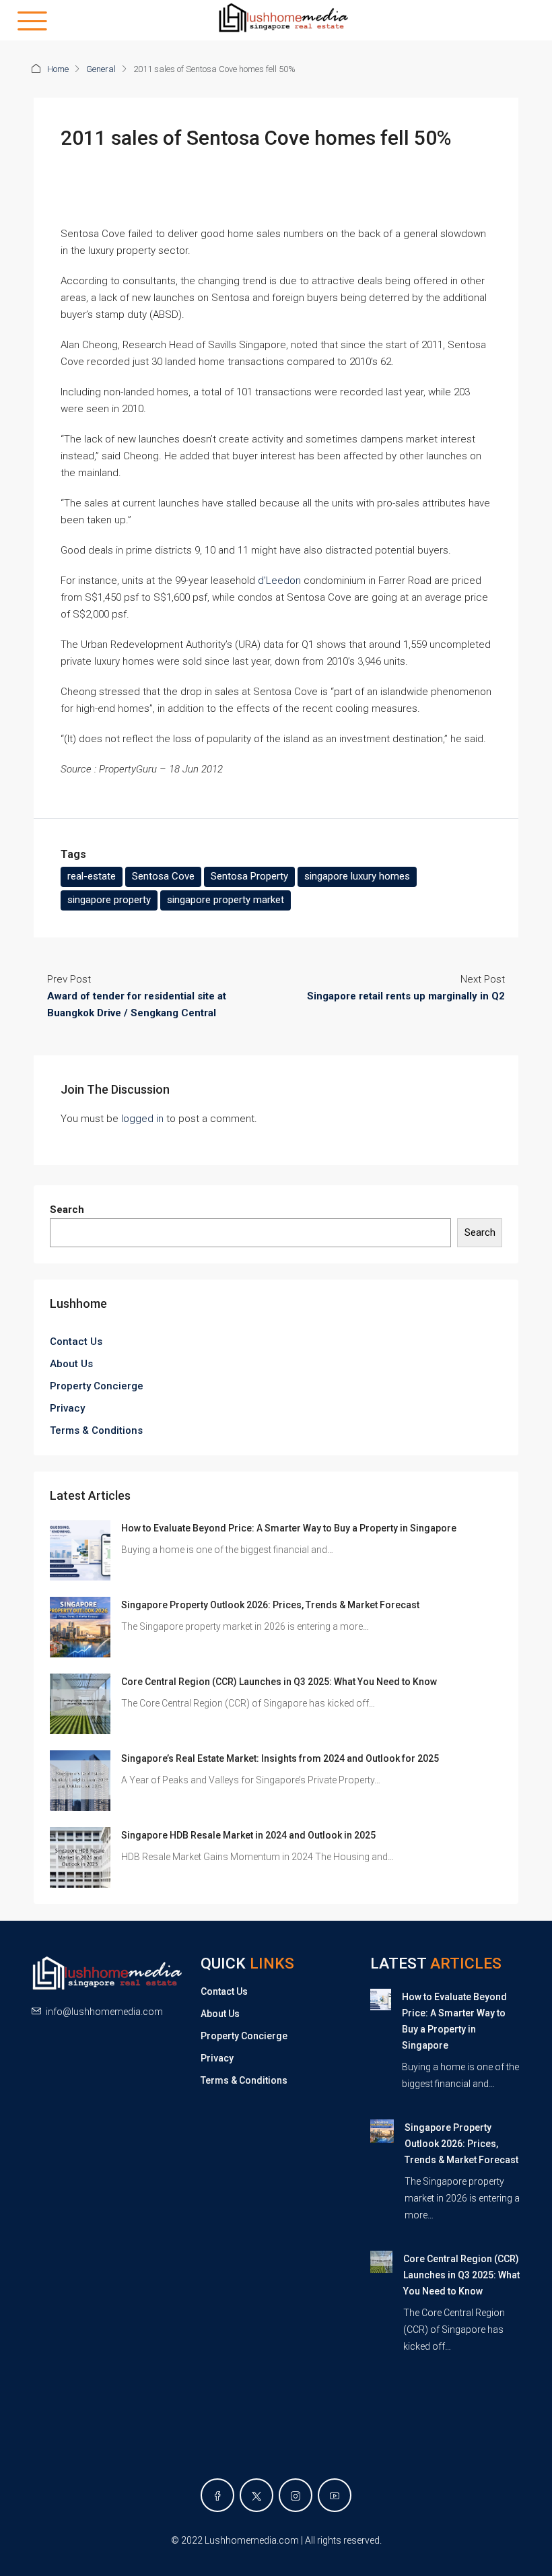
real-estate (92, 876)
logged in (142, 1119)
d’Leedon (279, 581)
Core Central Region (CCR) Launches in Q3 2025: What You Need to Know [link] (279, 1682)
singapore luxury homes (357, 876)
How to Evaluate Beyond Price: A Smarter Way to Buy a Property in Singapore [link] (289, 1528)
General (101, 69)
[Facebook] (217, 2495)
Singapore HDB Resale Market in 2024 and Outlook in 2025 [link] (248, 1835)
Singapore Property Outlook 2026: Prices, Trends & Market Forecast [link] (270, 1605)
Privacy (67, 1408)
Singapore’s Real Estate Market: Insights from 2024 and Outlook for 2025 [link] (280, 1758)
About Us (71, 1364)
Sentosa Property (249, 876)
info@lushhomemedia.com (104, 2012)
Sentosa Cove (163, 876)
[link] (80, 1550)
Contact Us (76, 1342)
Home (58, 69)
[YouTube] (335, 2495)
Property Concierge (97, 1386)
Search (67, 1210)
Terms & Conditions (96, 1430)
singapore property (109, 900)
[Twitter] (256, 2495)
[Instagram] (296, 2495)
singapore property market (226, 900)
